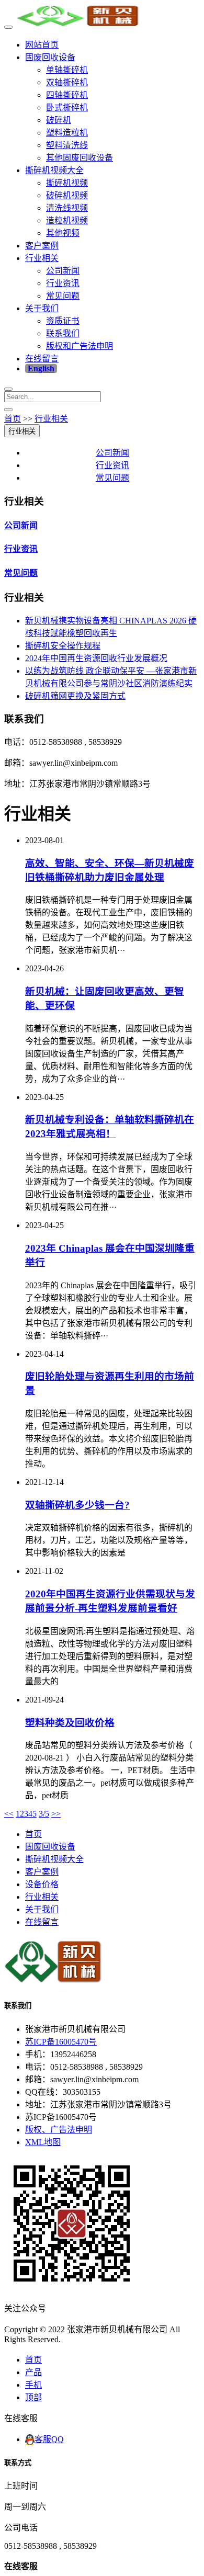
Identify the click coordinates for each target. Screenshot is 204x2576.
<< (9, 1814)
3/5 (44, 1814)
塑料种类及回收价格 (70, 1723)
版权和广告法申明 (80, 346)
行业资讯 (63, 283)
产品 (33, 2372)
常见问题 (63, 296)
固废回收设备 (50, 57)
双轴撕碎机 (67, 82)
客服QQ (49, 2439)
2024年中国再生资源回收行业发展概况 (96, 658)
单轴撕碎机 (67, 70)
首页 (13, 419)
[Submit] (8, 410)
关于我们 (42, 308)
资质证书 (63, 321)
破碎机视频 (67, 195)
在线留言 (42, 359)
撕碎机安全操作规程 (63, 646)
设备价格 (42, 1884)
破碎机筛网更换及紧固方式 (75, 696)
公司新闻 (63, 271)
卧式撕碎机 (67, 107)
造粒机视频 (67, 220)
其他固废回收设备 (80, 158)
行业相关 (42, 258)
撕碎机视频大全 (54, 170)
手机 (33, 2385)
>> (56, 1814)
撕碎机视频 (67, 183)
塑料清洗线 (67, 145)
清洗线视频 (67, 208)
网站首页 (42, 45)
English (41, 368)
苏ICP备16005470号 (61, 2042)
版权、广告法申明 (59, 2130)
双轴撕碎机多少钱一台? (77, 1505)
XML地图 (43, 2142)
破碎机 (59, 120)
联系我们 (63, 333)
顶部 (33, 2397)
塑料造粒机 (67, 133)
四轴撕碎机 (67, 95)
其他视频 (63, 233)
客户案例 (42, 246)
